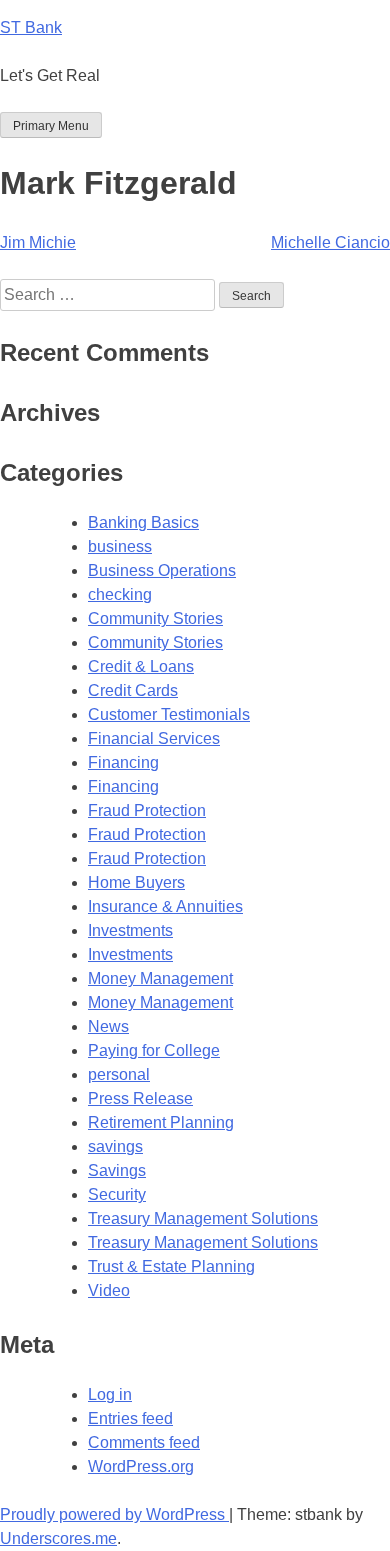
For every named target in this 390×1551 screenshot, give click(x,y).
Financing (123, 762)
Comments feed (144, 1442)
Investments (130, 930)
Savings (117, 1170)
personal (119, 1074)
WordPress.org (141, 1466)
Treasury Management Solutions (203, 1218)
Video (109, 1290)
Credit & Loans (141, 666)
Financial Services (154, 738)
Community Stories (155, 618)
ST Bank (31, 27)
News (108, 1026)
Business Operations (162, 570)
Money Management (160, 978)
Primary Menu (51, 126)
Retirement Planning (161, 1122)
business (120, 546)
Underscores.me (58, 1538)
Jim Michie (38, 242)
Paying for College (154, 1050)
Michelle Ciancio (330, 242)
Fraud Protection (147, 810)
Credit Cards (133, 690)
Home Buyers (136, 882)
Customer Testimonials (169, 714)
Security (117, 1194)
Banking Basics (143, 522)
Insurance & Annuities (165, 906)
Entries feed (130, 1418)
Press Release (140, 1098)
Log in (110, 1394)
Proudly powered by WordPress (114, 1514)
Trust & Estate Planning (171, 1266)
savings (115, 1146)
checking (120, 594)
